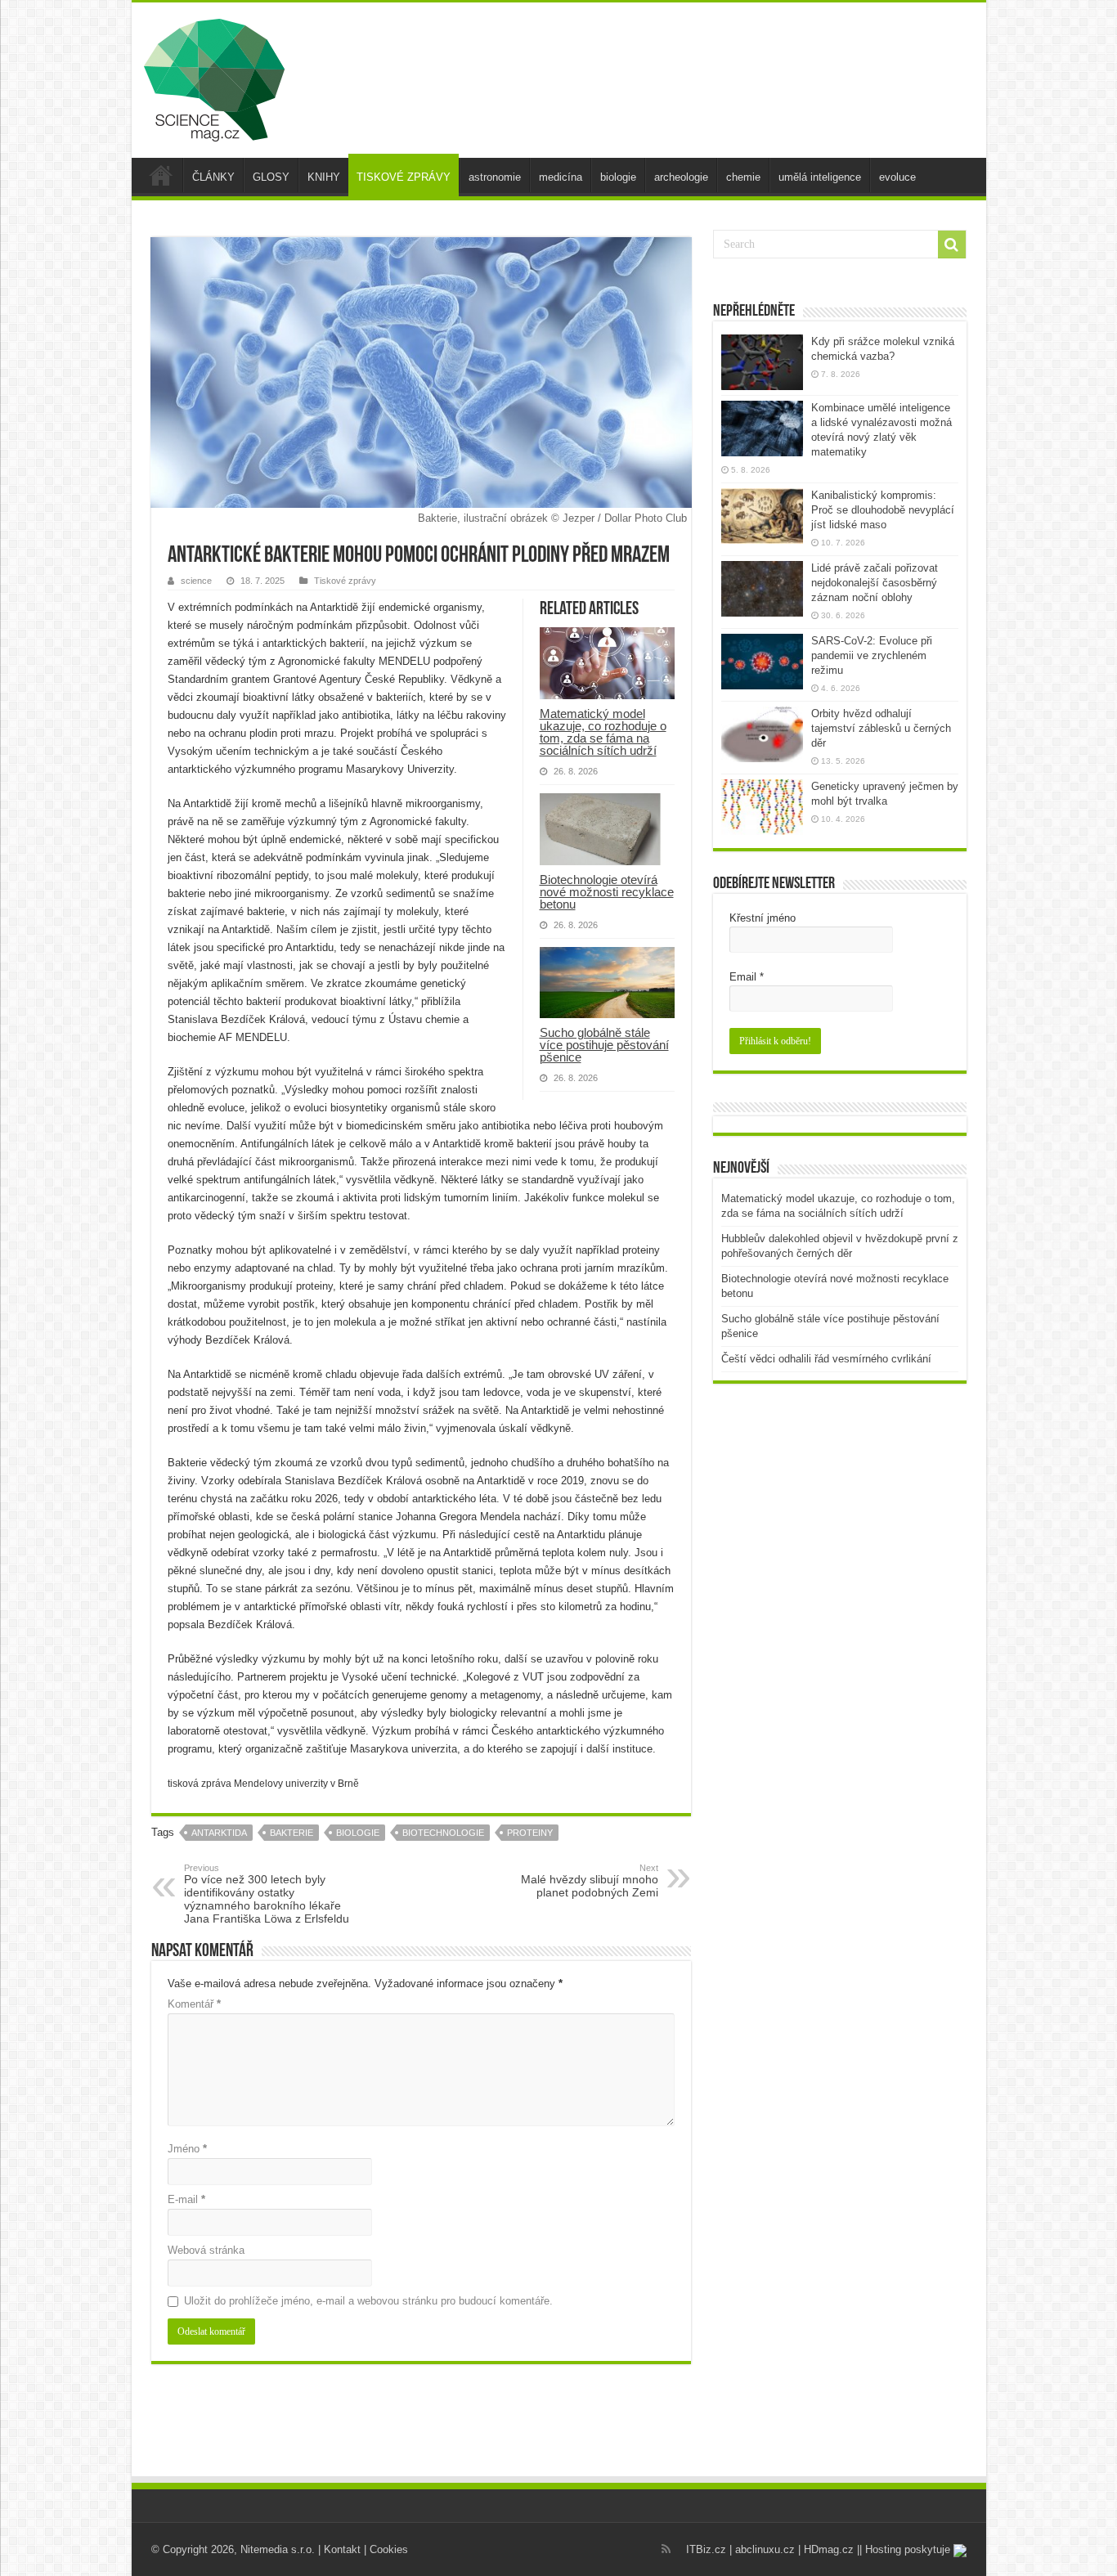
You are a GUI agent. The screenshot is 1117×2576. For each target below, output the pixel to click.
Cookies (389, 2549)
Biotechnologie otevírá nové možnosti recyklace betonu (607, 892)
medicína (561, 177)
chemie (743, 177)
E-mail (186, 2199)
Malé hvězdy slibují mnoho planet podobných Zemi (590, 1881)
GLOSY (271, 177)
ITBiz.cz (706, 2549)
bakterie (292, 1833)
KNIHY (324, 177)
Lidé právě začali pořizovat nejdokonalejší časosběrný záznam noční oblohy (875, 583)
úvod (161, 175)
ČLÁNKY (213, 177)
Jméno (187, 2149)
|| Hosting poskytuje (905, 2549)
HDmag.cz (829, 2549)
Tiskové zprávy (345, 581)
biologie (618, 177)
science (196, 581)
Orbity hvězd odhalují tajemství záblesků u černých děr (881, 728)
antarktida (219, 1833)
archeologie (681, 177)
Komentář (194, 2004)
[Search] (952, 245)
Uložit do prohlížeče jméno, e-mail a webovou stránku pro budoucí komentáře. (368, 2301)
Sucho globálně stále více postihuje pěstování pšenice (604, 1045)
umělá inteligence (820, 177)
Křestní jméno (763, 918)
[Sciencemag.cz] (214, 77)
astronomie (495, 177)
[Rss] (666, 2549)
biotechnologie (443, 1833)
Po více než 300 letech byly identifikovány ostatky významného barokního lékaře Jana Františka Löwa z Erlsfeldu (267, 1894)
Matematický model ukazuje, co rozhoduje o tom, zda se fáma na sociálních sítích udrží (603, 732)
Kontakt (342, 2549)
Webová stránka (206, 2250)
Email (747, 977)
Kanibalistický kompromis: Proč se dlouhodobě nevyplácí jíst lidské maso (883, 510)
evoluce (897, 177)
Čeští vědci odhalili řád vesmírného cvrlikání (826, 1359)
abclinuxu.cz (765, 2549)
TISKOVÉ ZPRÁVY (404, 177)
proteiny (530, 1833)
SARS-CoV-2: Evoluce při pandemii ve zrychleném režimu (872, 655)
